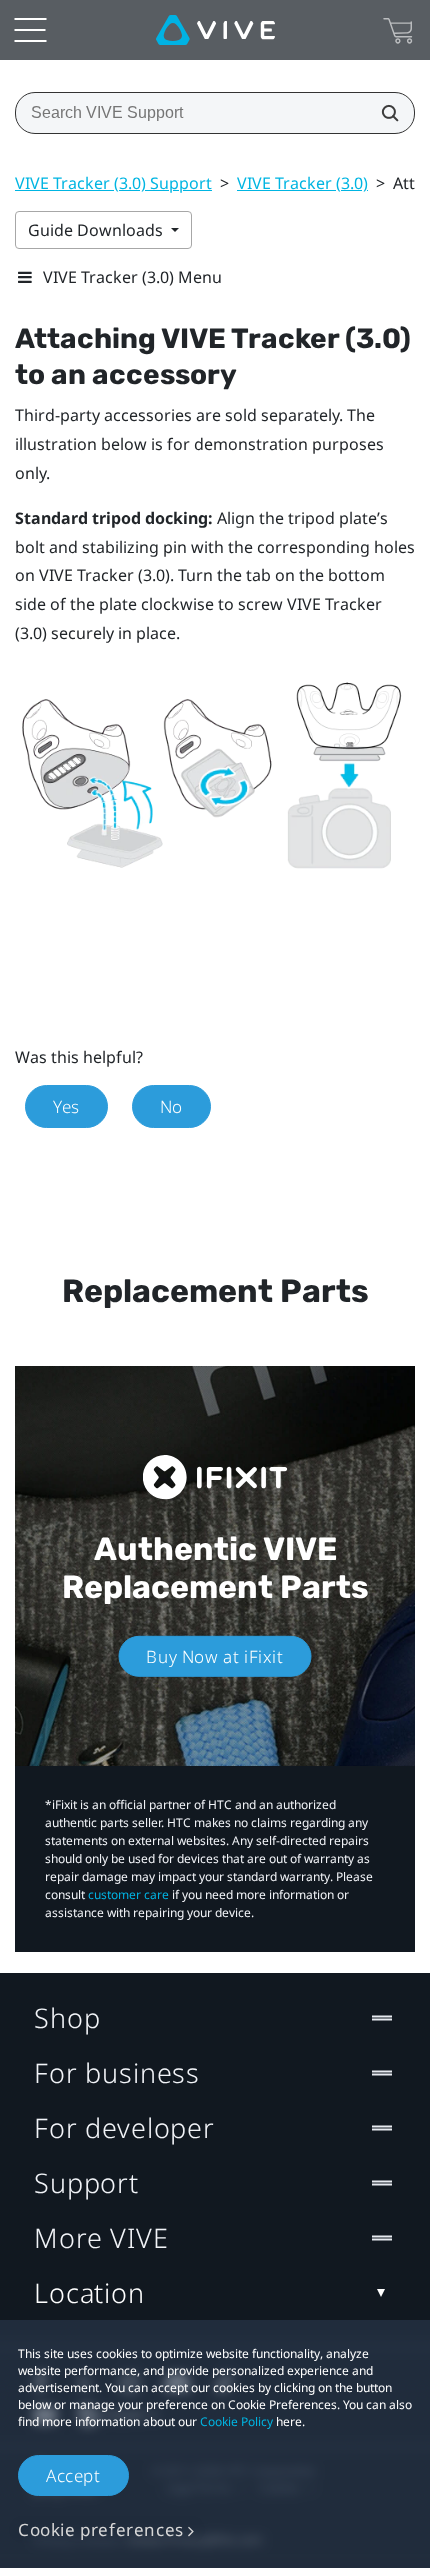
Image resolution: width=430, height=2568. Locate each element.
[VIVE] (215, 30)
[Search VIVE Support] (384, 113)
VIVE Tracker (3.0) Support (113, 183)
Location (89, 2292)
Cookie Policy (236, 2421)
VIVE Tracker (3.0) (302, 183)
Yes (66, 1106)
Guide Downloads (97, 230)
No (171, 1106)
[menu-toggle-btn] (30, 30)
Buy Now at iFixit (214, 1656)
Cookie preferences (101, 2529)
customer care (128, 1894)
